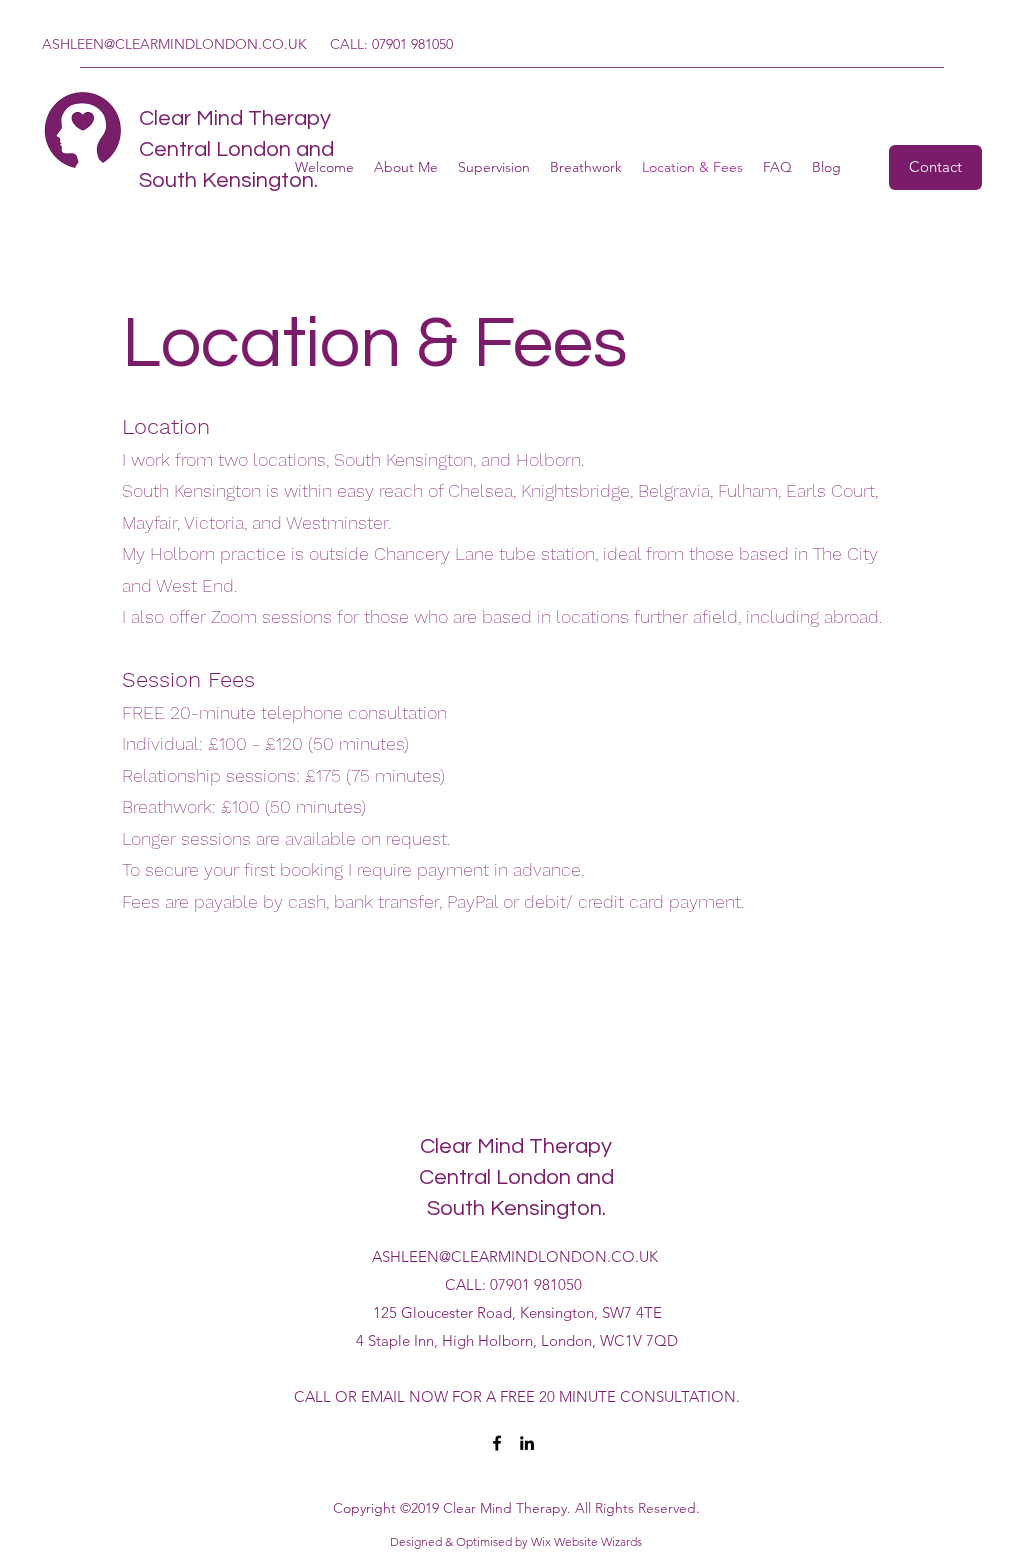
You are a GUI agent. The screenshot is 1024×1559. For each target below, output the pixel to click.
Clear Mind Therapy (235, 118)
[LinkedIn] (527, 1443)
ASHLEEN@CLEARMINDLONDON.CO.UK (174, 44)
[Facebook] (497, 1443)
